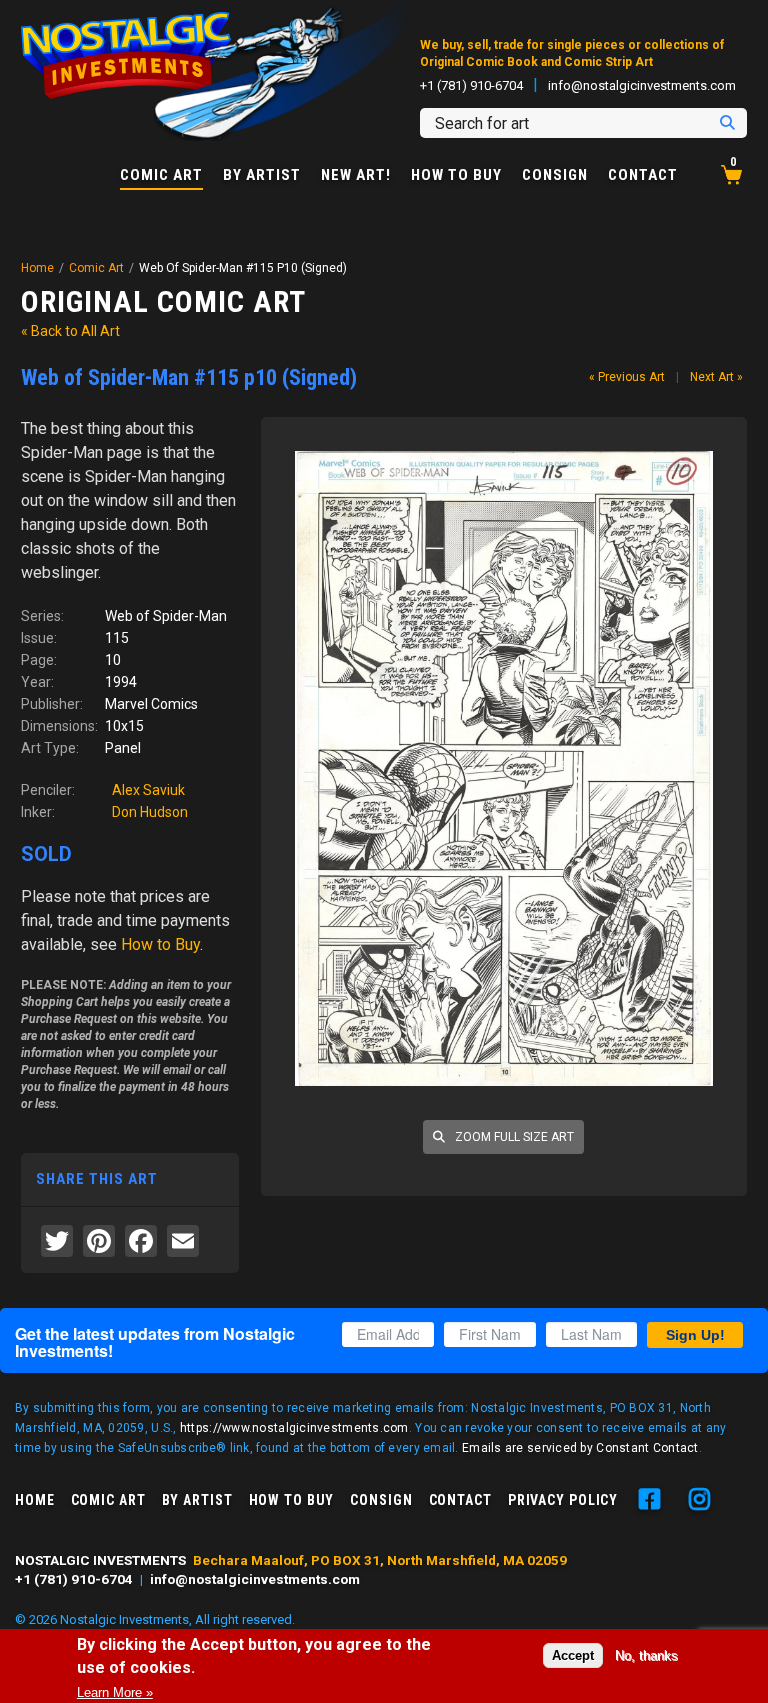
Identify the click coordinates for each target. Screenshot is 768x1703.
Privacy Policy (563, 1500)
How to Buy (456, 175)
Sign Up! (695, 1335)
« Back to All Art (70, 331)
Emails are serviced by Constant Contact (580, 1448)
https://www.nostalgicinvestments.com (294, 1428)
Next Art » (716, 377)
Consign (555, 175)
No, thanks (646, 1655)
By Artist (262, 175)
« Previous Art (627, 377)
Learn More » (115, 1692)
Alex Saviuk (148, 790)
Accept (573, 1655)
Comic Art (161, 176)
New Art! (356, 175)
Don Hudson (150, 812)
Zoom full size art (513, 1137)
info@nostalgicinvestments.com (642, 85)
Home (37, 268)
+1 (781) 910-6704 (471, 85)
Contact (643, 175)
